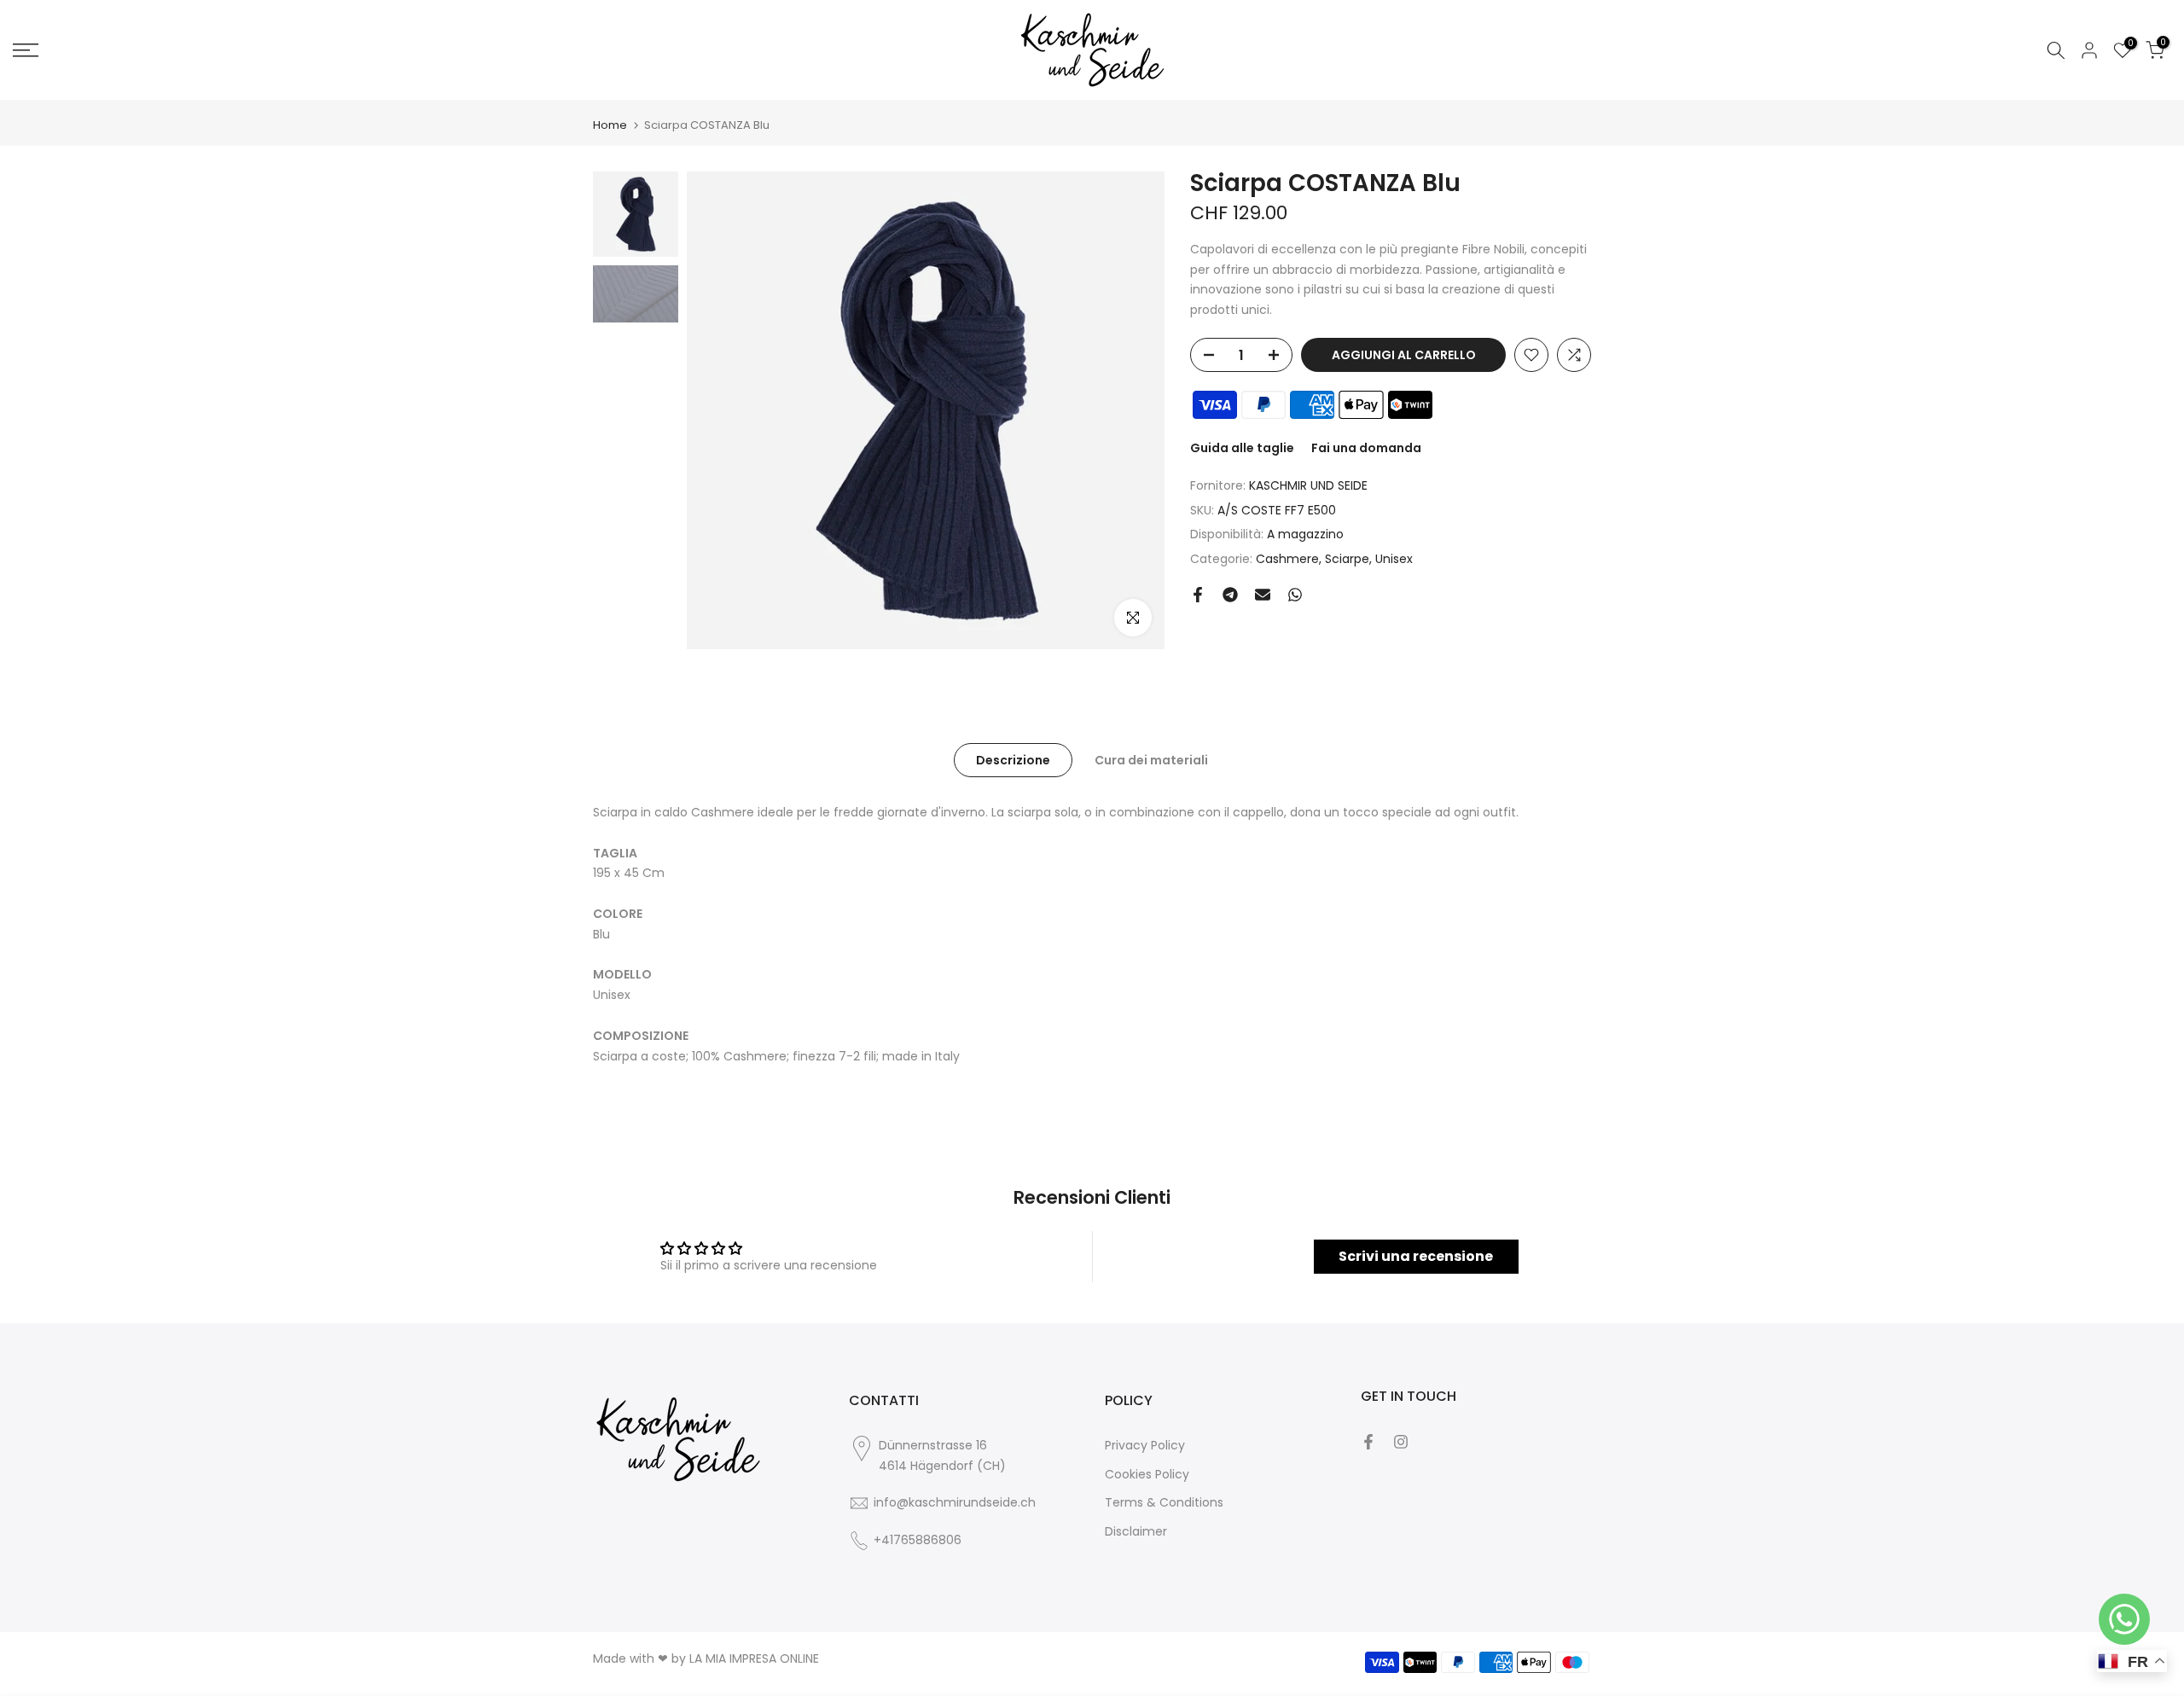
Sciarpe (1347, 559)
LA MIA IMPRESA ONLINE (754, 1658)
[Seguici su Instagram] (1401, 1442)
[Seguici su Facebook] (1368, 1442)
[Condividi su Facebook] (1198, 595)
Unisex (1394, 559)
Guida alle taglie (1242, 448)
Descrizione (1013, 760)
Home (610, 125)
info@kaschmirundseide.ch (955, 1502)
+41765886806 (918, 1540)
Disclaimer (1136, 1531)
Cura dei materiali (1151, 760)
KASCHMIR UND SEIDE (1308, 485)
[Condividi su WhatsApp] (1295, 595)
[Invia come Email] (1263, 595)
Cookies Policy (1147, 1474)
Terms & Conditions (1164, 1502)
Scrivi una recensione (1416, 1256)
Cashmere (1287, 559)
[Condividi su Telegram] (1230, 595)
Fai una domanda (1366, 448)
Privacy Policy (1145, 1445)
